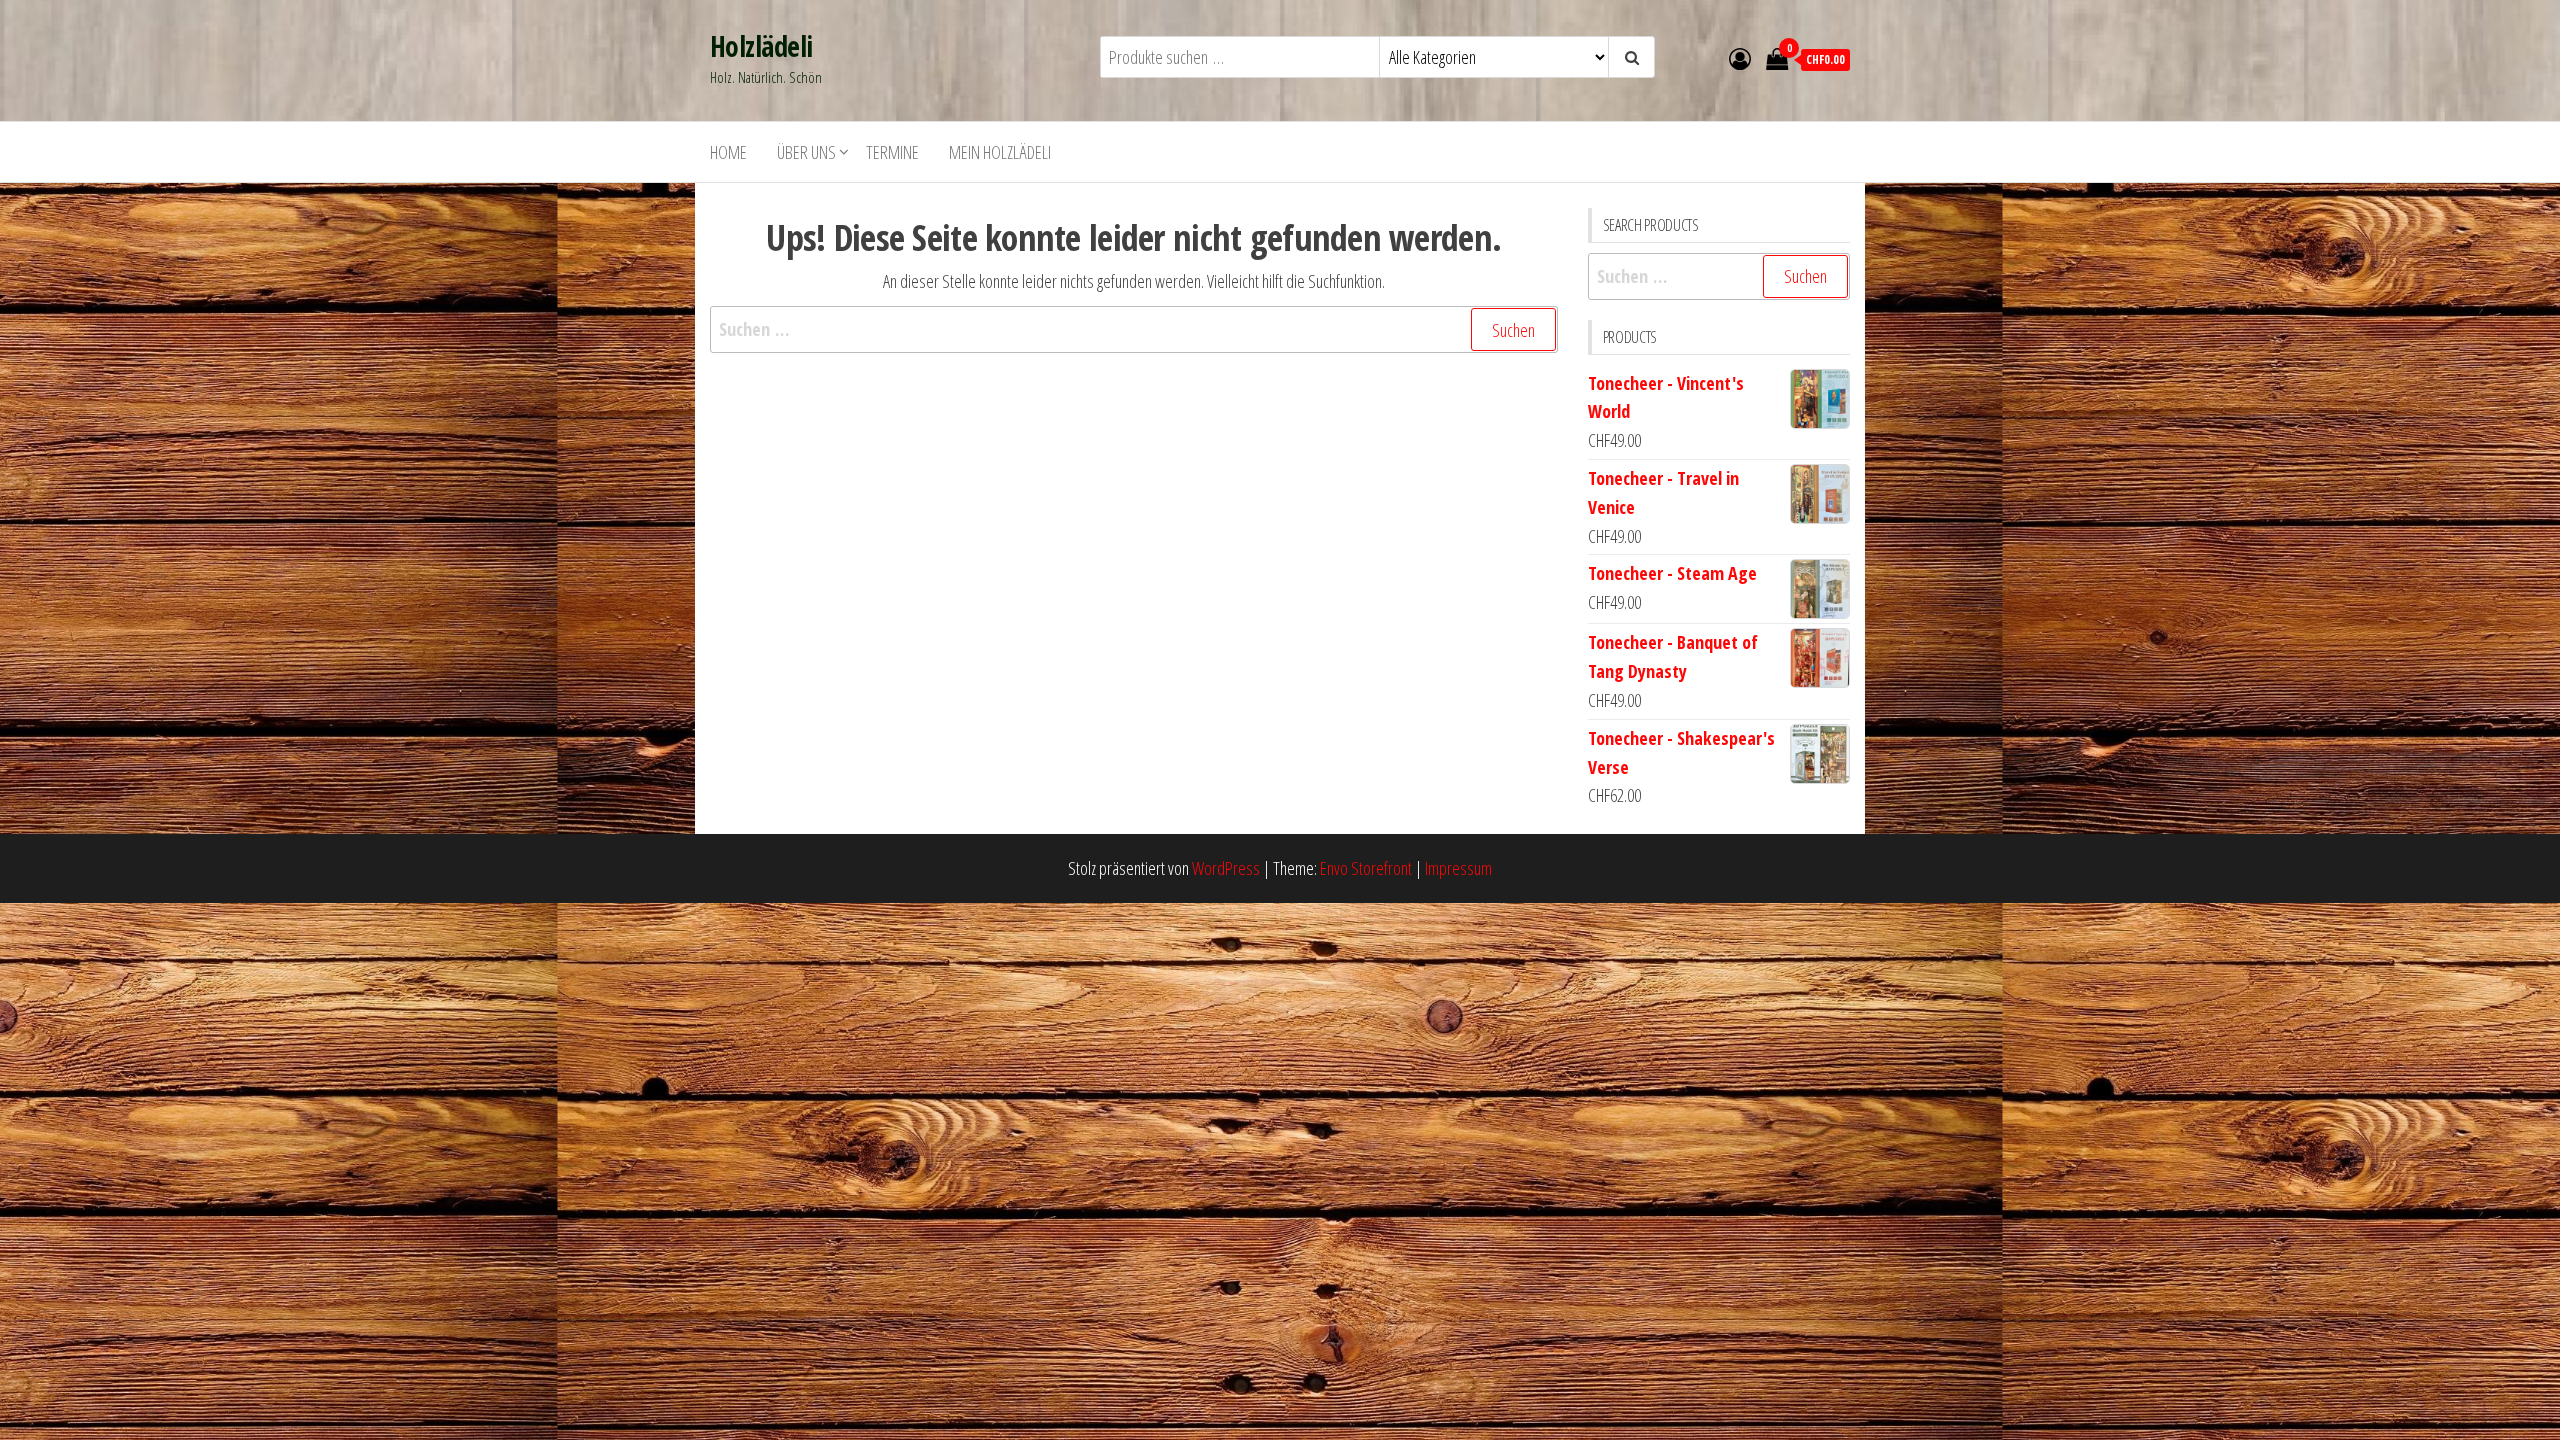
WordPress (1226, 868)
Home (728, 152)
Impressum (1458, 868)
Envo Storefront (1366, 868)
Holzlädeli (761, 46)
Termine (892, 152)
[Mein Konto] (1740, 58)
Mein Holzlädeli (1000, 152)
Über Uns (806, 152)
